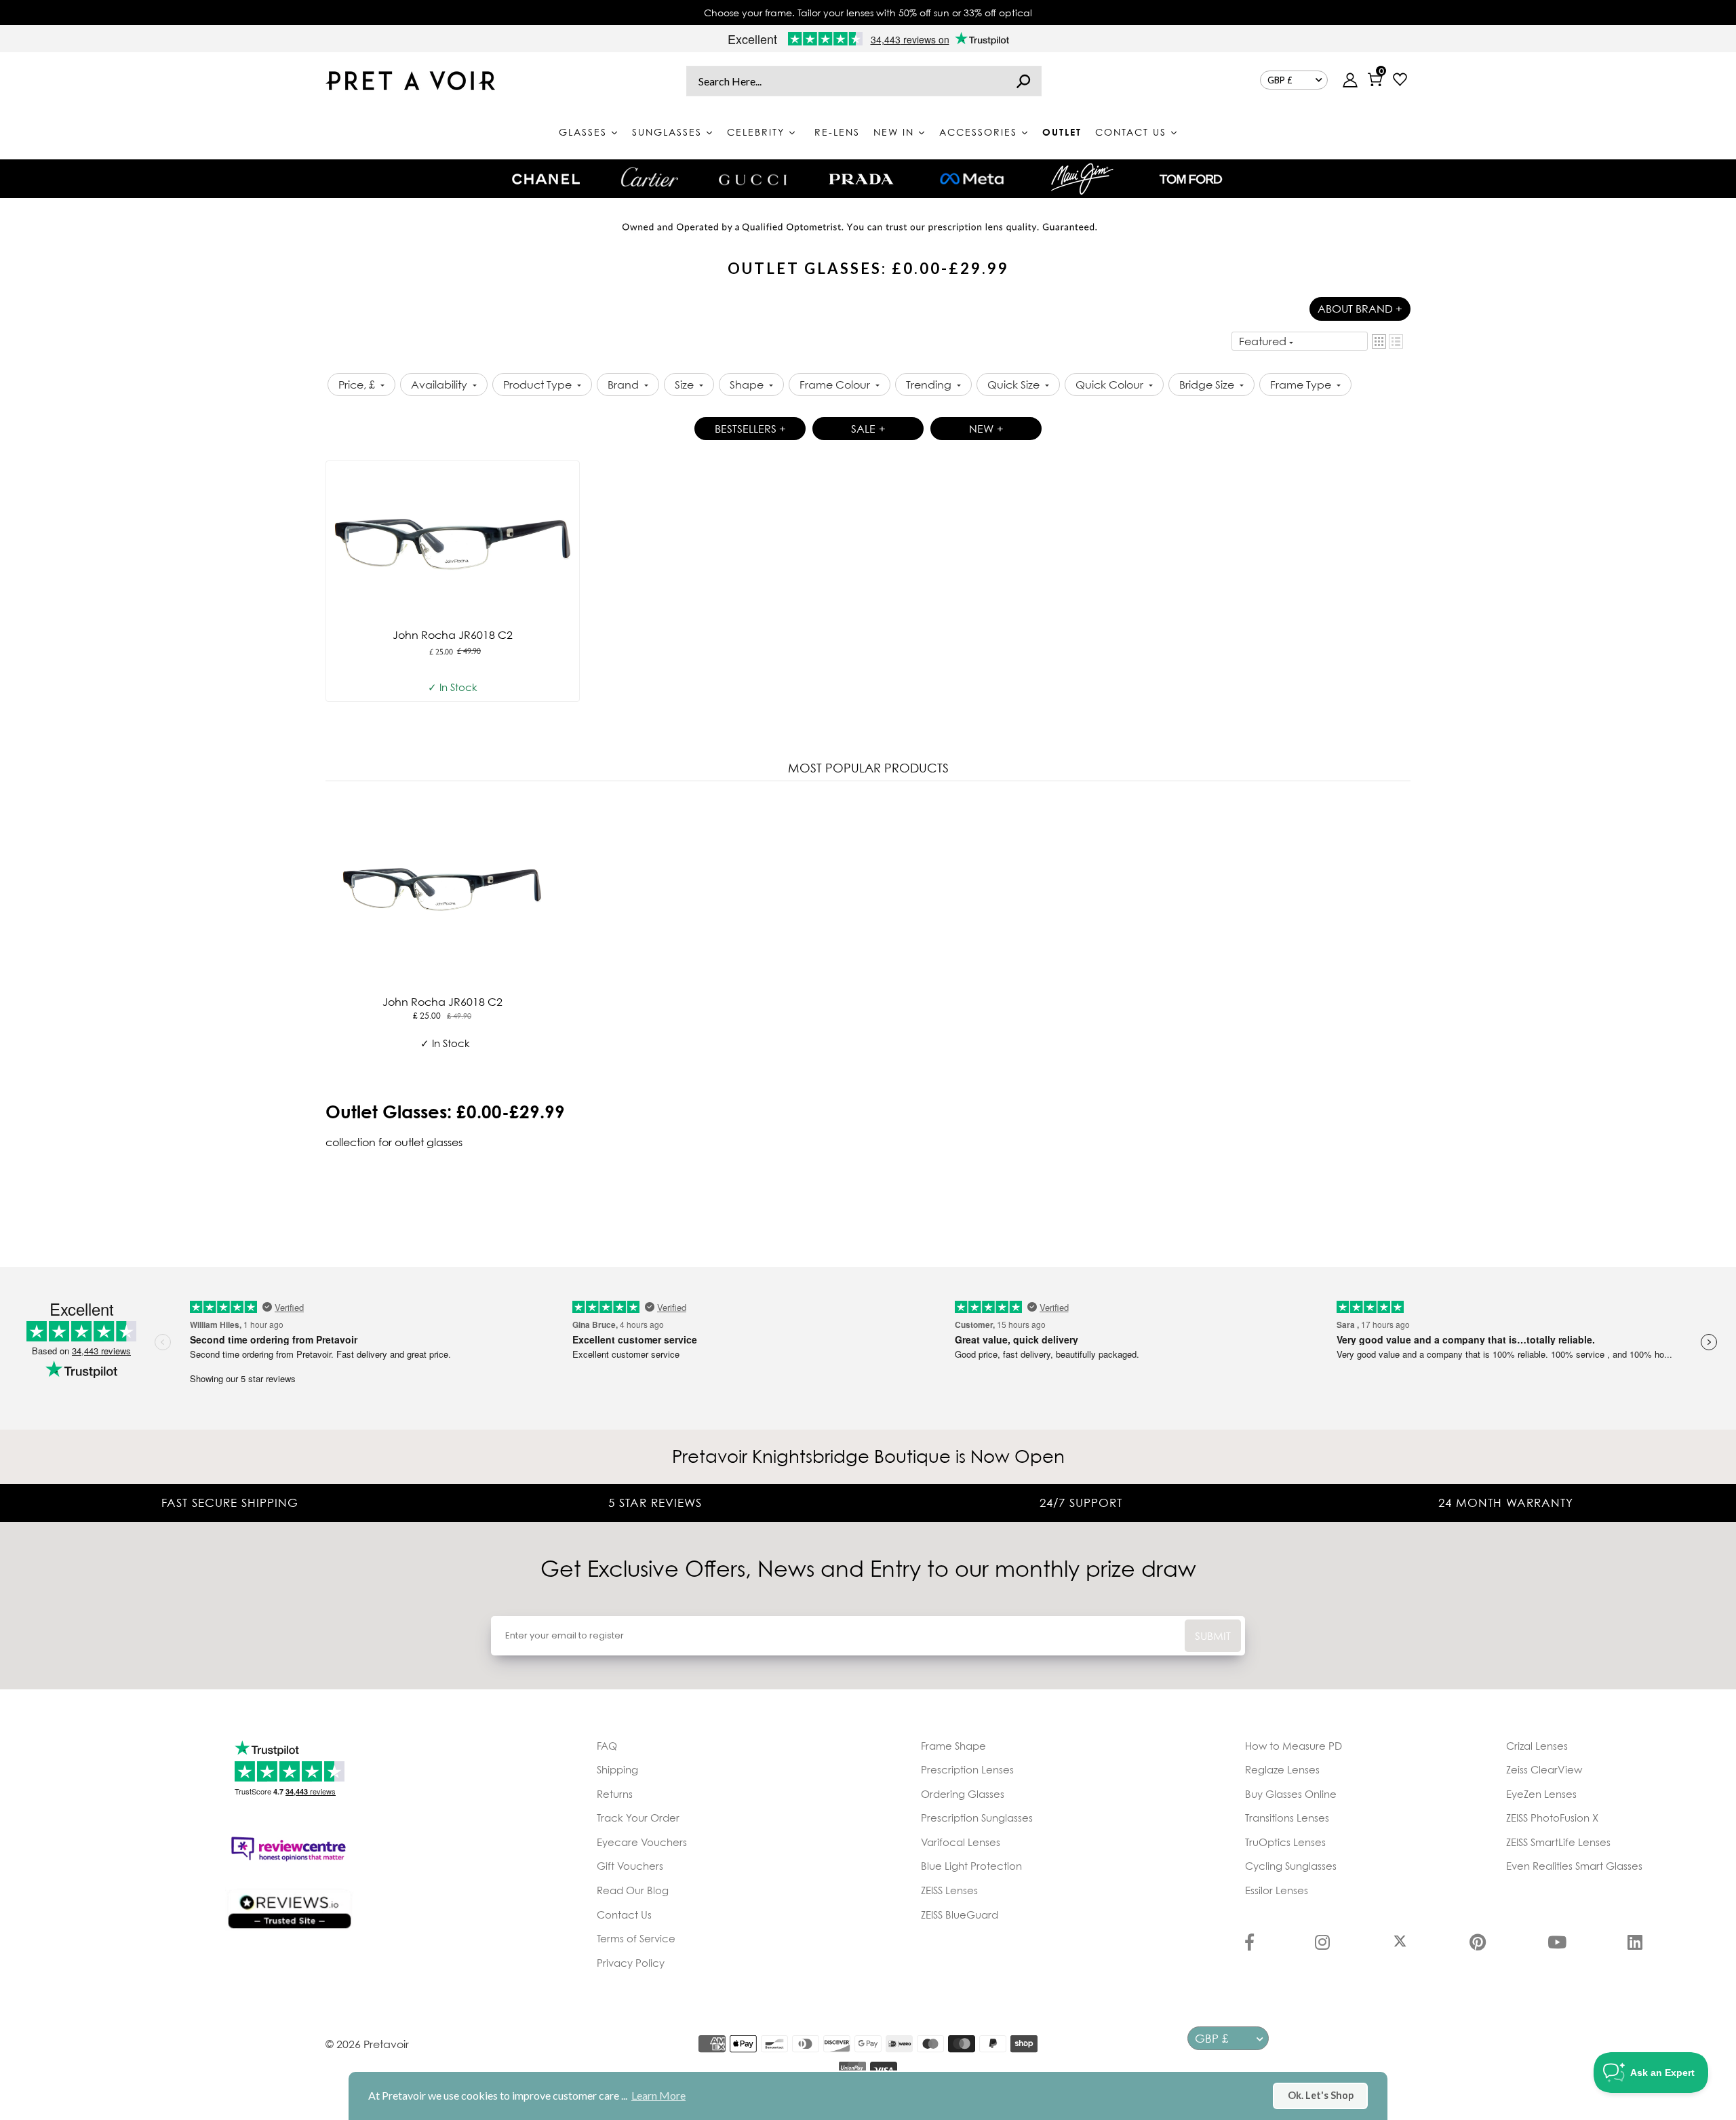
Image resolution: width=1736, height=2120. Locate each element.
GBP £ (1280, 80)
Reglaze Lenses (1282, 1769)
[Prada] (861, 179)
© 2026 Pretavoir (367, 2044)
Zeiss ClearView (1544, 1769)
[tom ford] (1191, 179)
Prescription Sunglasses (977, 1818)
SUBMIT (1213, 1636)
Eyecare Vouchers (642, 1842)
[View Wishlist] (1400, 81)
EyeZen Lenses (1541, 1794)
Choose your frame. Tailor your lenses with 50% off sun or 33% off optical (868, 13)
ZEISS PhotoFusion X (1552, 1818)
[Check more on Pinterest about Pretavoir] (1478, 1944)
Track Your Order (638, 1818)
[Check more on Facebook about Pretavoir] (1249, 1944)
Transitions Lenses (1287, 1818)
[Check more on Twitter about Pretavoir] (1400, 1944)
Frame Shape (953, 1746)
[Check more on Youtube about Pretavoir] (1557, 1944)
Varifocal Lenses (961, 1842)
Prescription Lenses (967, 1769)
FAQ (607, 1746)
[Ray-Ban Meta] (972, 179)
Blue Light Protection (971, 1866)
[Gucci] (753, 179)
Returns (615, 1794)
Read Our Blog (633, 1890)
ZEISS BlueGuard (960, 1915)
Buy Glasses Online (1291, 1794)
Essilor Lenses (1277, 1890)
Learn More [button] (658, 2095)
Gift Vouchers (630, 1866)
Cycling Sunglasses (1291, 1866)
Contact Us (624, 1915)
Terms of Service (636, 1938)
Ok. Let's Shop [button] (1321, 2095)
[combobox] (864, 81)
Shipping (617, 1769)
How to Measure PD (1294, 1746)
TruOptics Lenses (1285, 1842)
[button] (1379, 341)
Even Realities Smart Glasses (1574, 1866)
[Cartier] (649, 177)
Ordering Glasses (963, 1794)
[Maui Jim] (1082, 179)
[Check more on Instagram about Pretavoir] (1322, 1944)
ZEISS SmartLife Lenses (1558, 1842)
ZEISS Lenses (949, 1890)
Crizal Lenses (1537, 1746)
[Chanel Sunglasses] (546, 179)
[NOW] (1023, 81)
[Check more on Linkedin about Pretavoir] (1635, 1944)
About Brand (1360, 309)
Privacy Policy (631, 1963)
